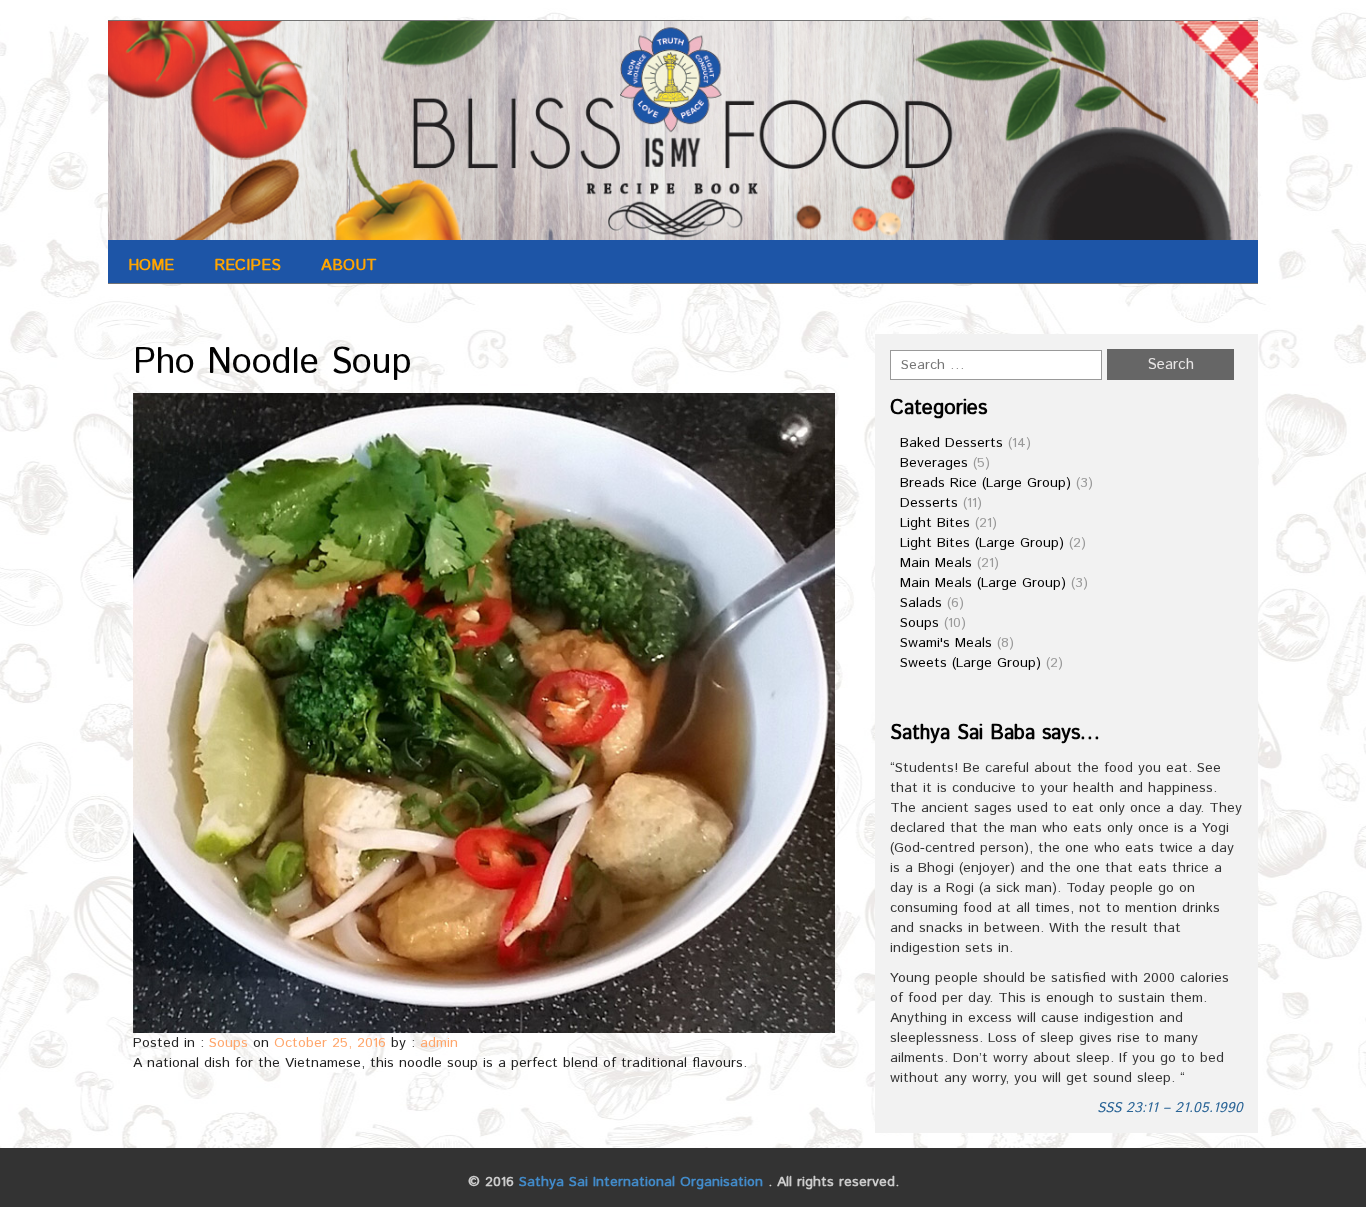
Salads (921, 603)
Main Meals (936, 563)
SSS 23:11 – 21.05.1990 (1170, 1108)
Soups (228, 1043)
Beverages (934, 463)
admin (439, 1043)
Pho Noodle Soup (272, 363)
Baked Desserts (951, 443)
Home (151, 265)
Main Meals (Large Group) (983, 583)
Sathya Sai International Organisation (641, 1182)
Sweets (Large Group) (970, 663)
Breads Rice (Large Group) (985, 483)
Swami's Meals (946, 643)
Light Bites (935, 523)
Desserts (929, 503)
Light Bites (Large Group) (982, 543)
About (349, 265)
